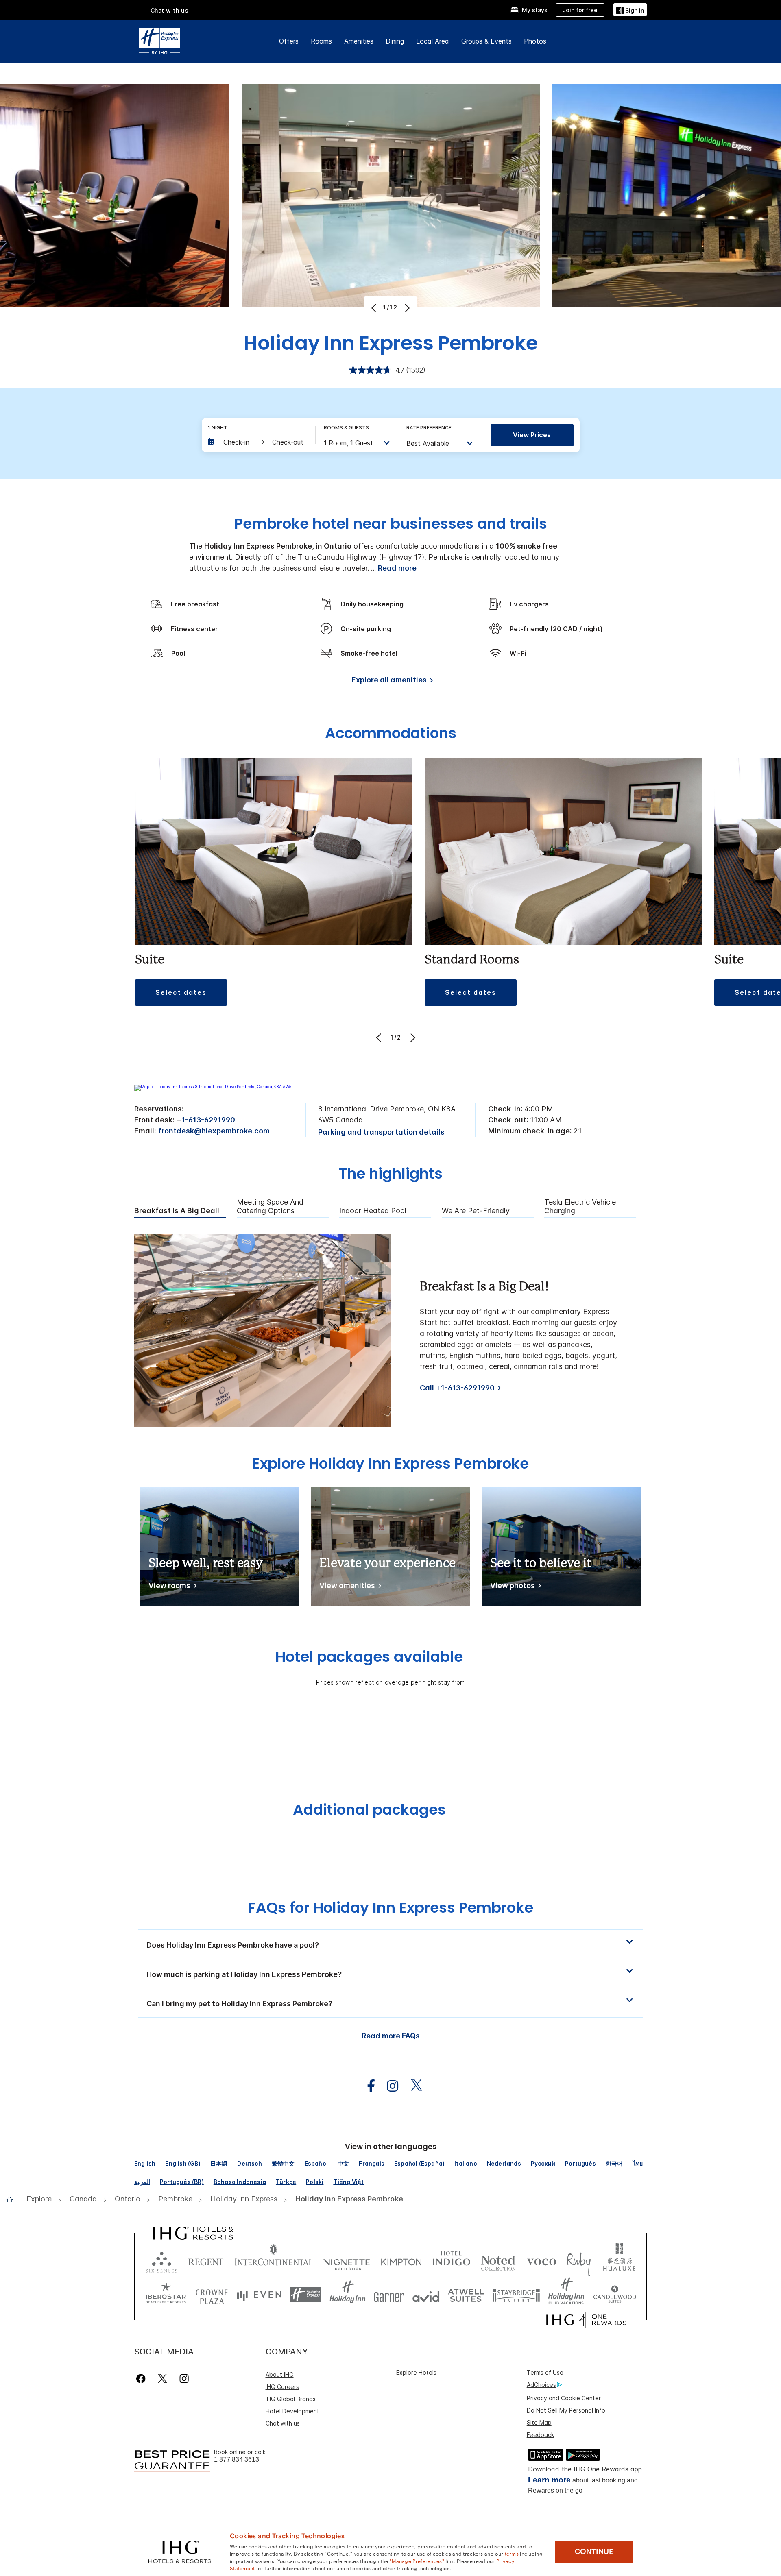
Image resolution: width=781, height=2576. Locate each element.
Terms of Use (545, 2372)
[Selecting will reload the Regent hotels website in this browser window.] (206, 2260)
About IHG (280, 2374)
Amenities (359, 41)
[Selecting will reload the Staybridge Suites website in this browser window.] (516, 2295)
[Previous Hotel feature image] (375, 308)
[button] (630, 10)
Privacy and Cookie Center (564, 2398)
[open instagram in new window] (388, 2086)
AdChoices (541, 2385)
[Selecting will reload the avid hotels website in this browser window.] (426, 2295)
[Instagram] (184, 2379)
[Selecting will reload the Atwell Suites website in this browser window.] (466, 2295)
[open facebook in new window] (367, 2086)
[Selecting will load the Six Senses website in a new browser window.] (161, 2260)
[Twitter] (163, 2379)
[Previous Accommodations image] (380, 1037)
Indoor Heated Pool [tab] (373, 1211)
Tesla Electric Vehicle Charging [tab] (580, 1206)
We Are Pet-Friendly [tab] (476, 1211)
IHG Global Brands (291, 2399)
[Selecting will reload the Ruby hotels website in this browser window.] (579, 2260)
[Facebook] (143, 2379)
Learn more (549, 2480)
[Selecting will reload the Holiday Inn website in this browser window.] (348, 2295)
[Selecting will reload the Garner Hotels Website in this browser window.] (389, 2295)
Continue (594, 2552)
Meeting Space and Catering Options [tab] (270, 1206)
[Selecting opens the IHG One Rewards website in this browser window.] (586, 2320)
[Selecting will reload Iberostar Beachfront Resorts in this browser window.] (166, 2295)
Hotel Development (292, 2411)
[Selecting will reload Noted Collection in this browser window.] (498, 2260)
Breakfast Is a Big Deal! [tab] (177, 1211)
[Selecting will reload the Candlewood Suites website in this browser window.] (614, 2295)
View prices (532, 435)
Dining (395, 41)
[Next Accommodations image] (412, 1037)
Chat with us (283, 2423)
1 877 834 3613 (237, 2459)
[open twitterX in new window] (412, 2086)
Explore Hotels (416, 2372)
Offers (289, 41)
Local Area (433, 41)
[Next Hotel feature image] (406, 308)
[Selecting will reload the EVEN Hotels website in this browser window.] (259, 2295)
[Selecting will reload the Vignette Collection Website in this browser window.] (347, 2260)
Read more (397, 568)
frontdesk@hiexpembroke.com (214, 1131)
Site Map (539, 2422)
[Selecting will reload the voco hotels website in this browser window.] (541, 2260)
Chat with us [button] (170, 10)
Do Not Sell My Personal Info (566, 2410)
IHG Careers (282, 2387)
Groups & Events (486, 41)
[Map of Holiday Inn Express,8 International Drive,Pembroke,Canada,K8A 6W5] (213, 1087)
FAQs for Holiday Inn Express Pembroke (391, 1908)
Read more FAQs (391, 2036)
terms (512, 2553)
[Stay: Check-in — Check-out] (257, 442)
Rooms (321, 41)
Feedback (540, 2435)
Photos (535, 41)
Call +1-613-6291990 (457, 1388)
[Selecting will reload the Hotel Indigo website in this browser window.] (451, 2260)
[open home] (13, 2199)
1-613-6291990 (208, 1120)
